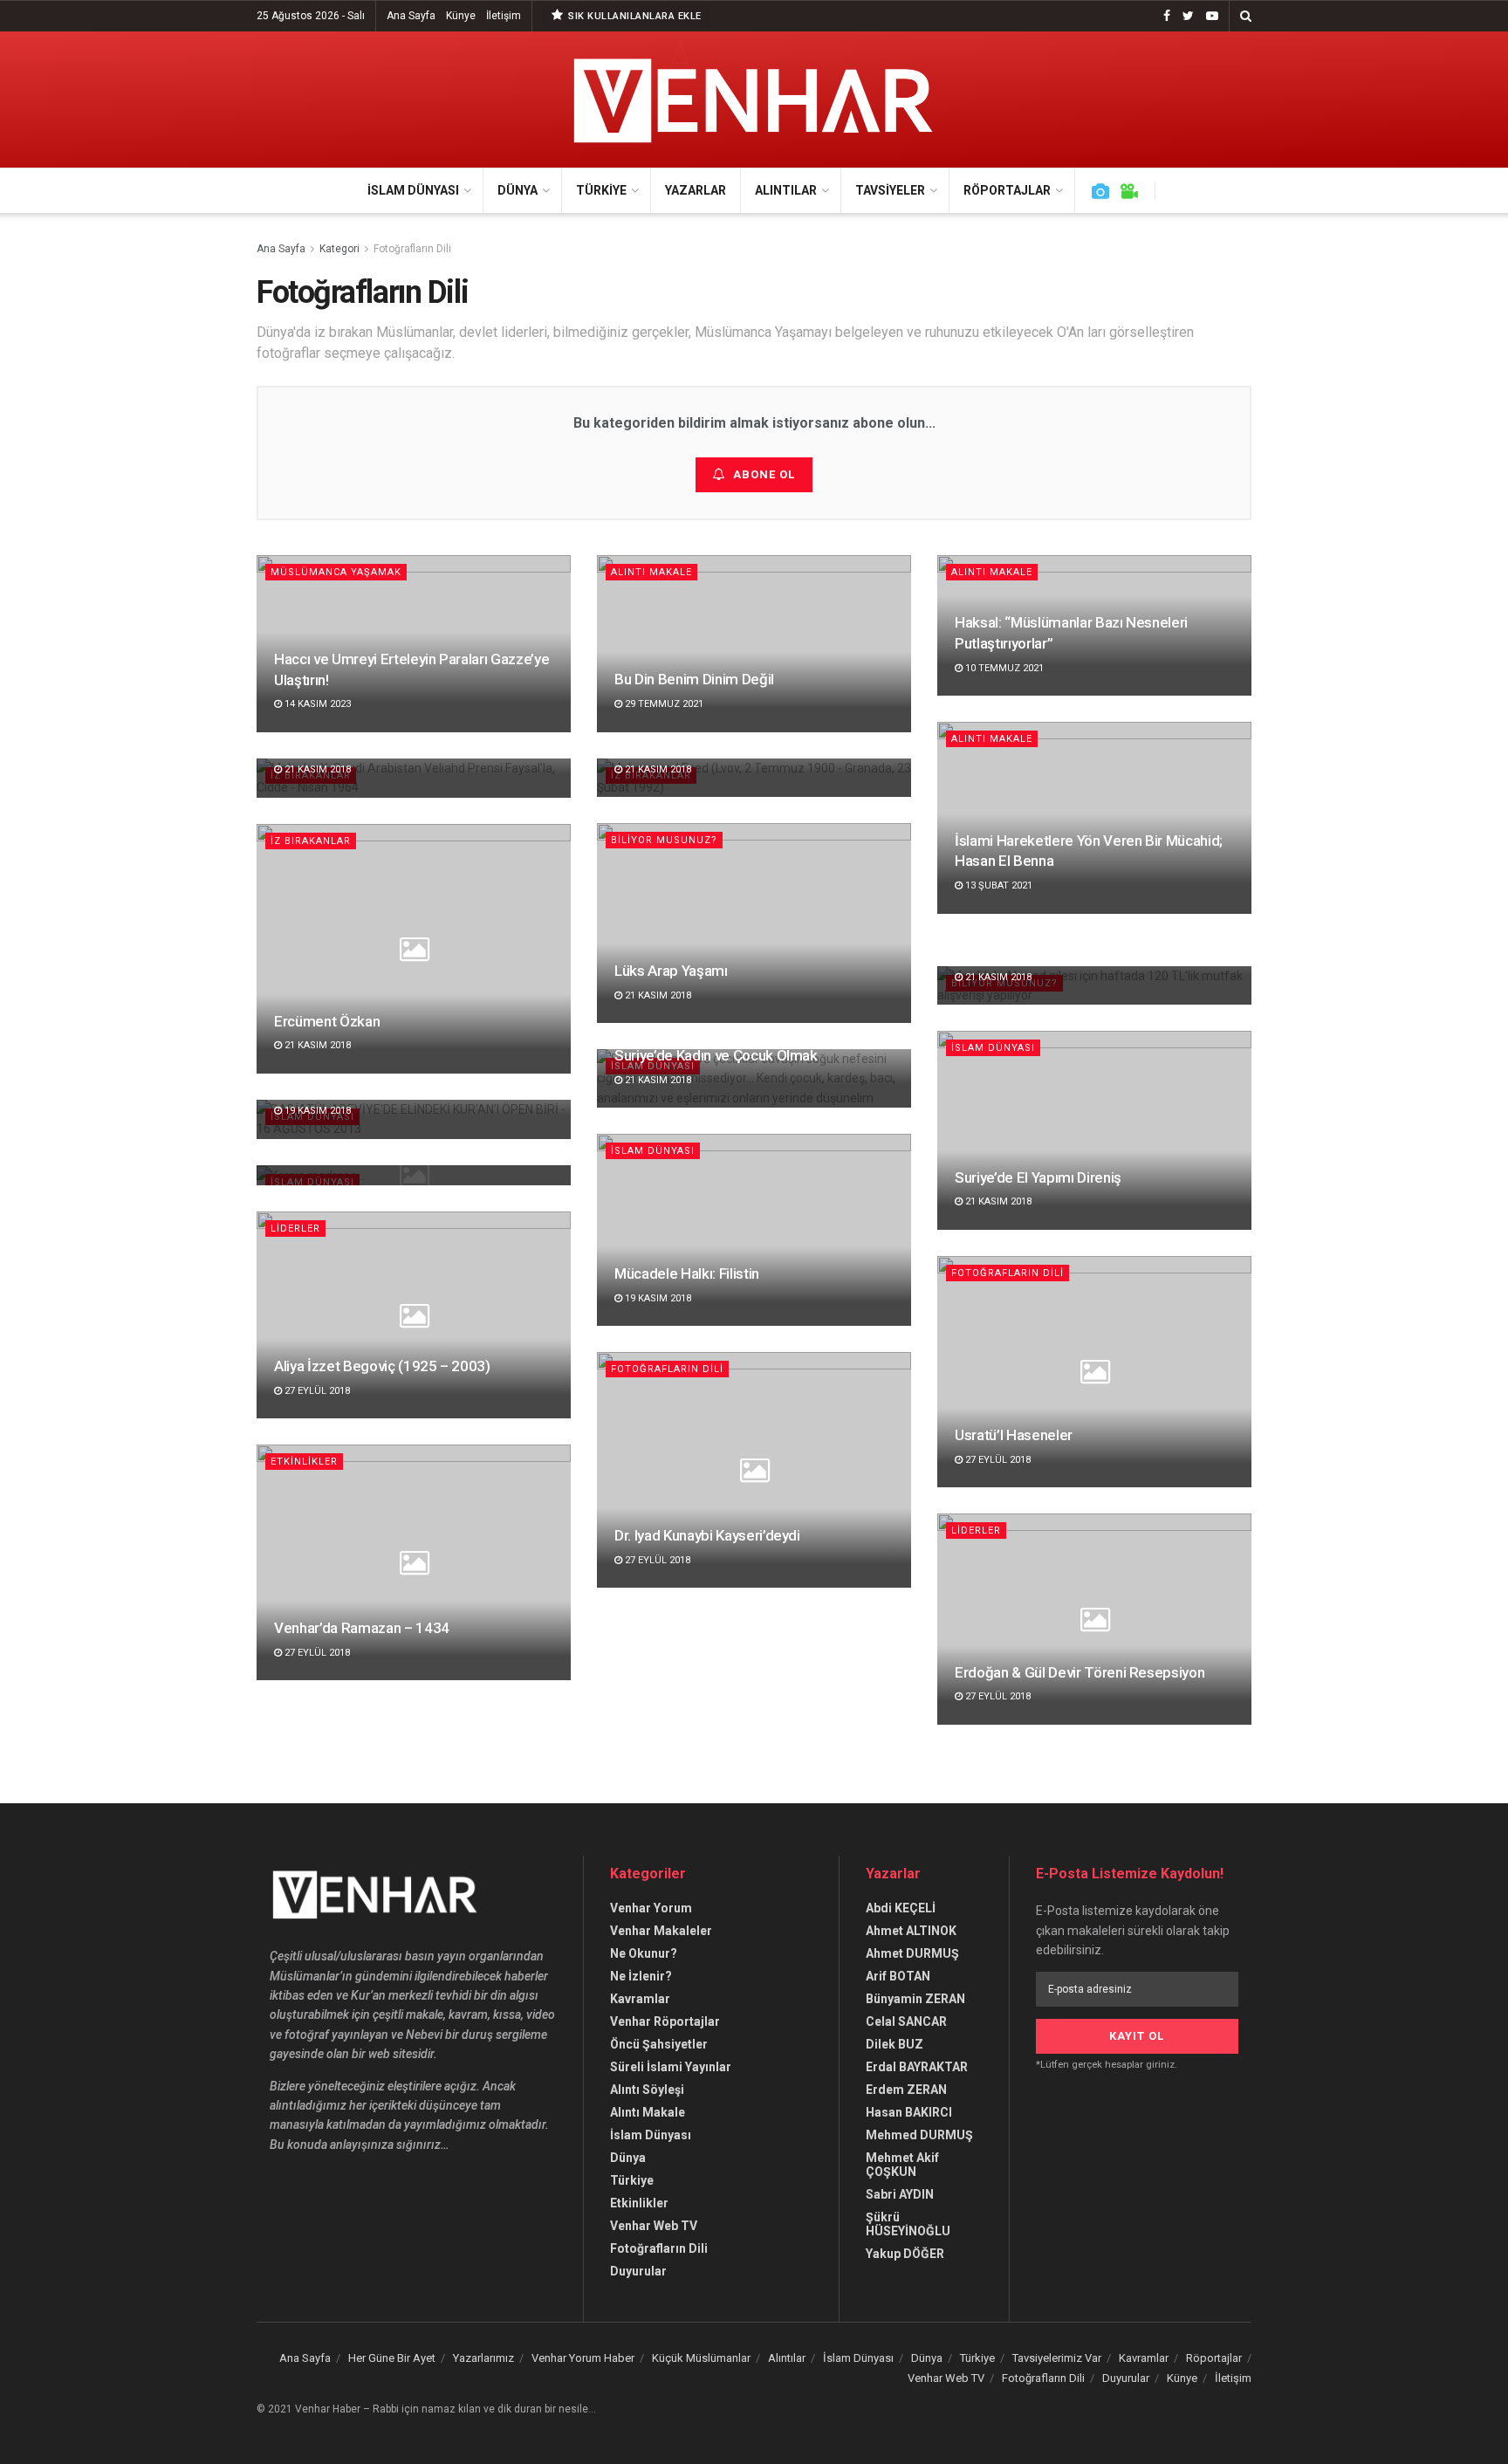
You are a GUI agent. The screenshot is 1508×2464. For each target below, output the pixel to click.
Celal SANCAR (906, 2021)
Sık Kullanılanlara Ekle (634, 16)
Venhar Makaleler (661, 1931)
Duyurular (638, 2271)
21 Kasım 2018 (657, 769)
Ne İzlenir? (641, 1976)
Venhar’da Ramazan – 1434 (362, 1628)
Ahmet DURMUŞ (912, 1953)
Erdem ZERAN (906, 2090)
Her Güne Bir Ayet (392, 2358)
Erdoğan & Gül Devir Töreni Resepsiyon (1080, 1672)
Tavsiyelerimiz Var (1057, 2358)
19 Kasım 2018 (316, 1111)
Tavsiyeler (890, 190)
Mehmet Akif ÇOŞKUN (902, 2165)
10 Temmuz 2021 (1003, 668)
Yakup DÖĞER (905, 2254)
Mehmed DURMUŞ (919, 2135)
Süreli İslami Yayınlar (671, 2067)
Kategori (339, 249)
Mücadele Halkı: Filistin (687, 1273)
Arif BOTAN (898, 1976)
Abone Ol (764, 474)
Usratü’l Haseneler (1014, 1435)
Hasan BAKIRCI (909, 2112)
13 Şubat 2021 (997, 885)
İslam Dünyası (413, 190)
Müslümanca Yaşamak (336, 572)
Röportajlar (1007, 190)
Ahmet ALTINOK (911, 1931)
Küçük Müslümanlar (701, 2358)
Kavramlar (640, 1999)
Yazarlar (696, 190)
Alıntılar (786, 190)
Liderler (295, 1229)
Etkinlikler (304, 1462)
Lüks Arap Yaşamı (671, 971)
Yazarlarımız (483, 2358)
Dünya (518, 190)
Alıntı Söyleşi (647, 2090)
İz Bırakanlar (311, 841)
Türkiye (601, 190)
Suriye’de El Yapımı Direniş (1038, 1177)
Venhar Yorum (651, 1908)
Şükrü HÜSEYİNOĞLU (908, 2224)
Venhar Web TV (654, 2226)
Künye (461, 16)
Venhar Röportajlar (665, 2021)
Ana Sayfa (411, 16)
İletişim (504, 16)
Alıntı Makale (651, 572)
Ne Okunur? (644, 1953)
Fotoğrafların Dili (412, 249)
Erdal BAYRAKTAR (917, 2067)
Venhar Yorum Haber (583, 2358)
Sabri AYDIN (900, 2194)
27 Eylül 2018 (316, 1391)
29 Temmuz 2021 (663, 704)
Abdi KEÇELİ (901, 1908)
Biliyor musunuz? (664, 840)
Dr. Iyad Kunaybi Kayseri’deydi (707, 1535)
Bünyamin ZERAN (915, 1999)
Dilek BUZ (895, 2044)
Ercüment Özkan (327, 1021)
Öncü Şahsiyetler (659, 2044)
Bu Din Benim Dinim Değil (694, 679)
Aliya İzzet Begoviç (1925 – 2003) (382, 1366)
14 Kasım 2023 (316, 704)
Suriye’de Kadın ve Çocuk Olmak (716, 1055)
